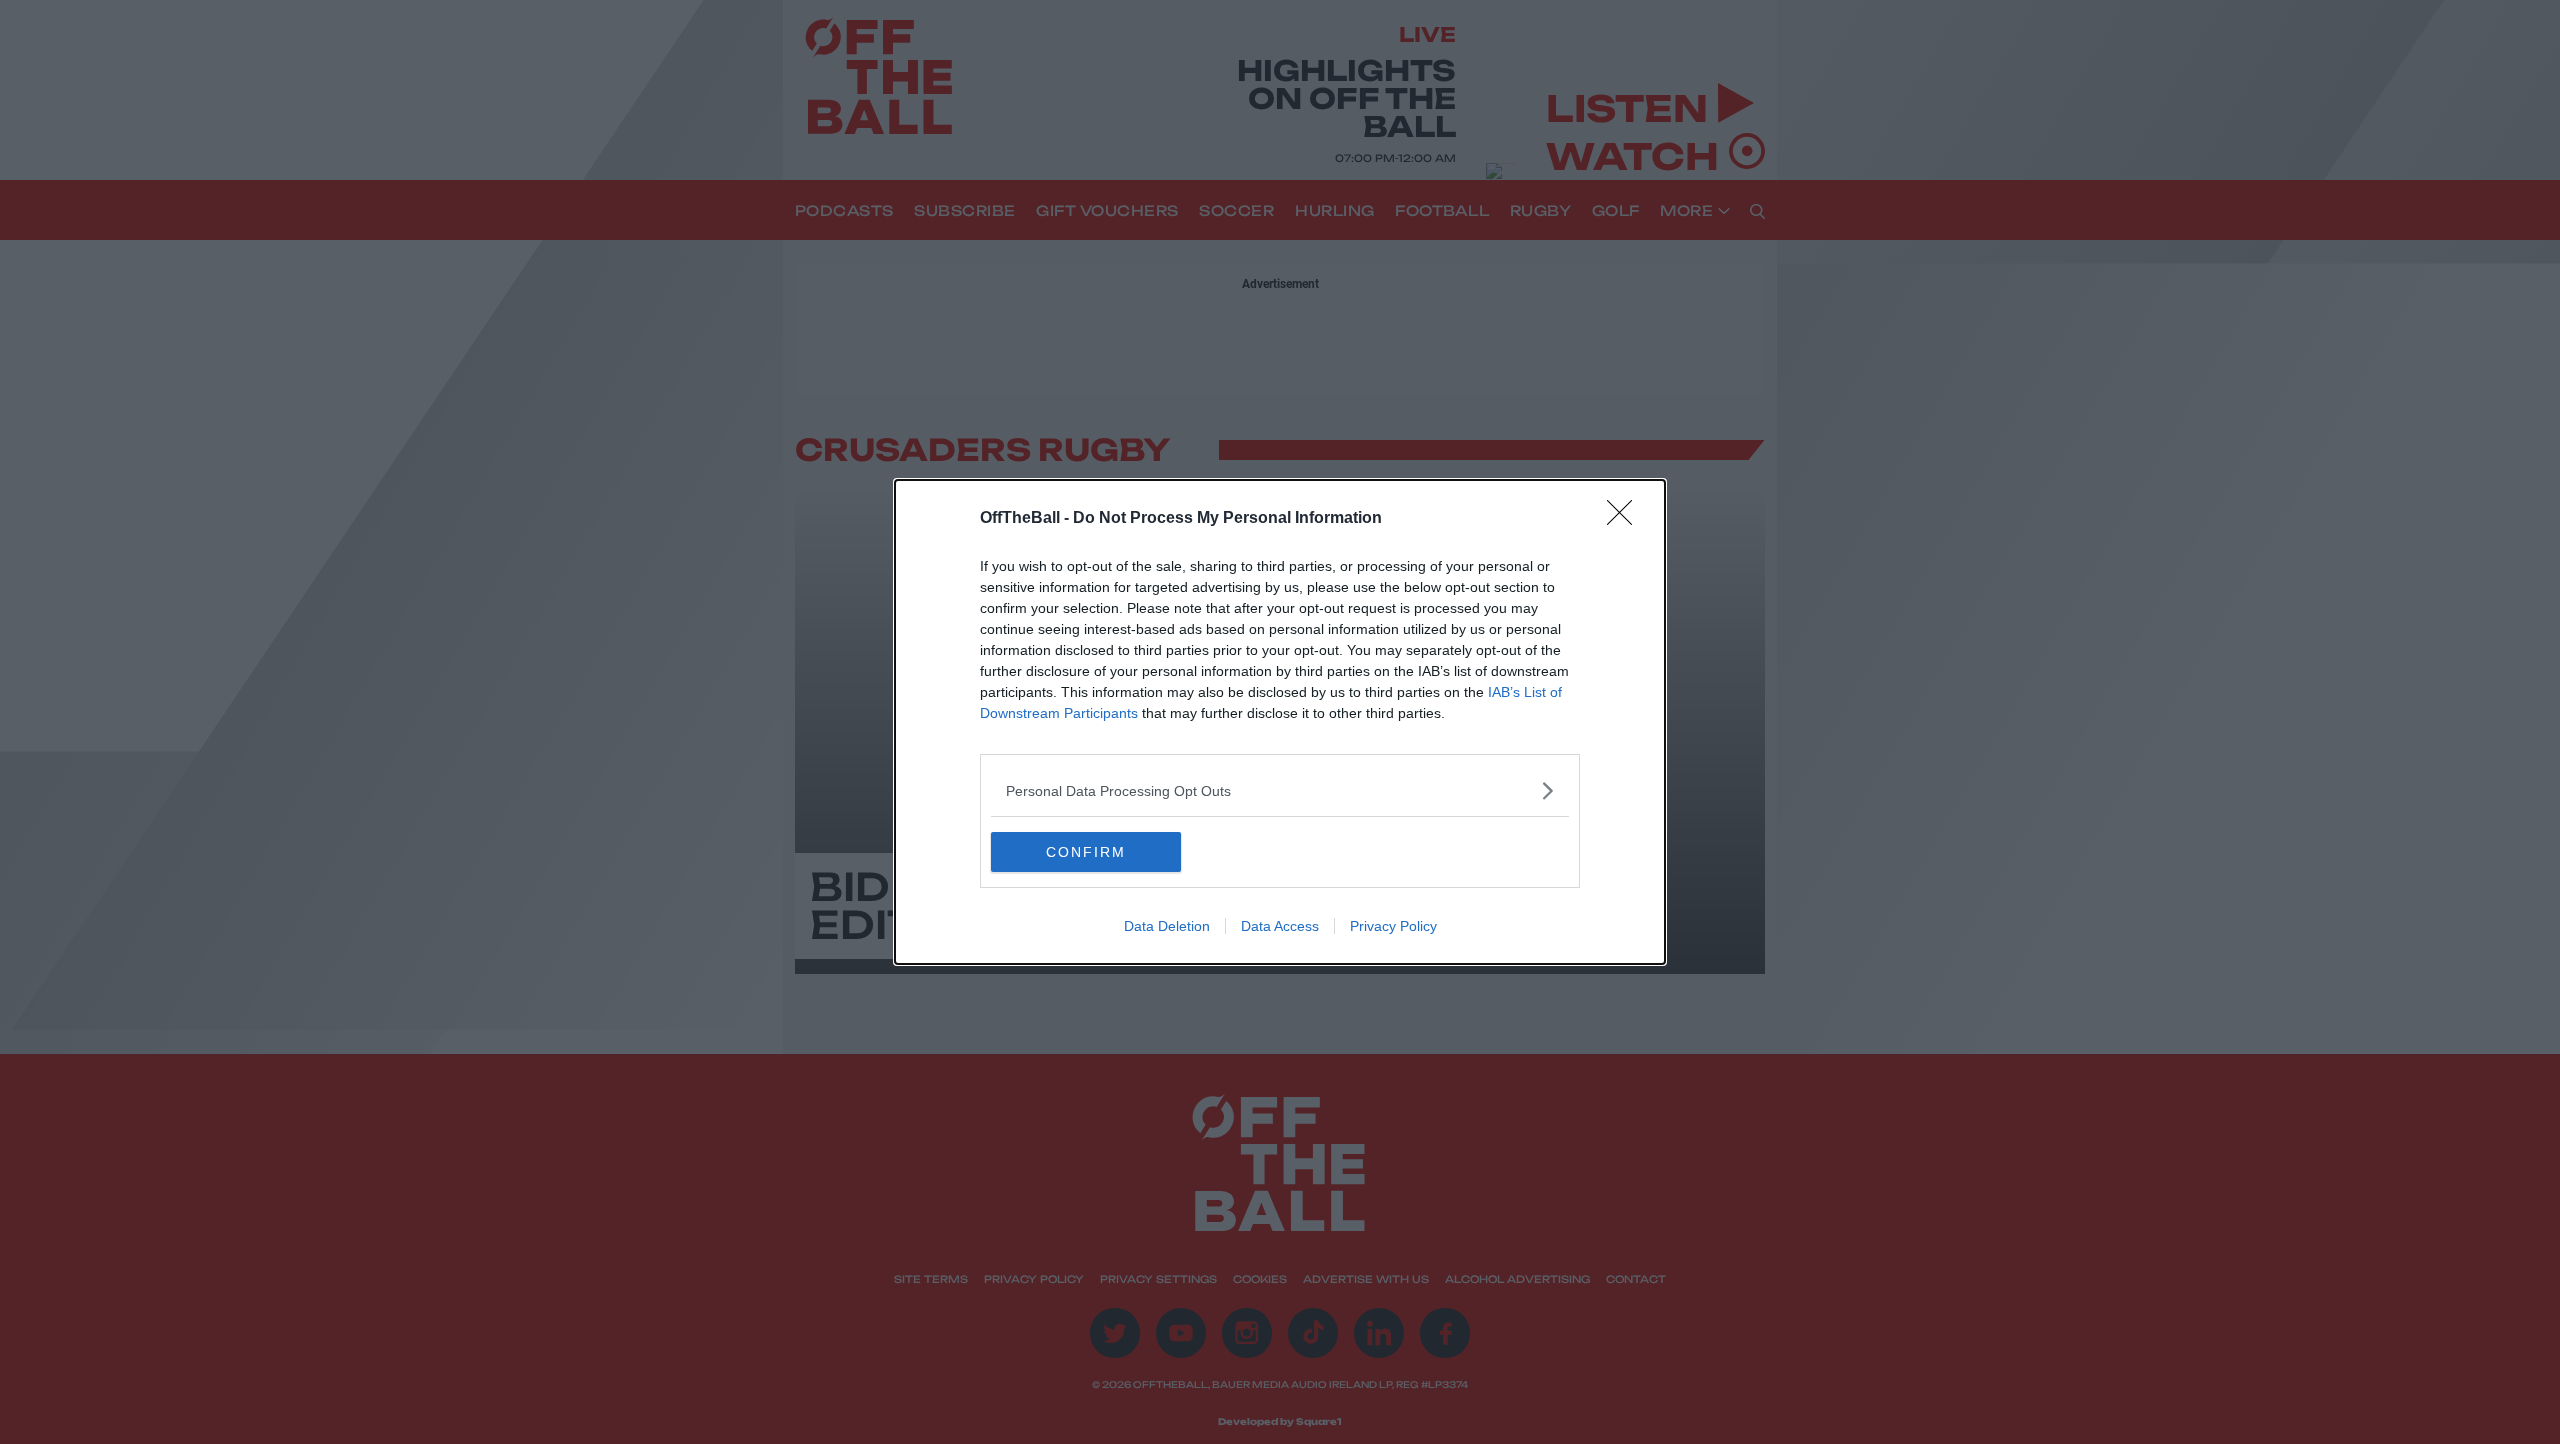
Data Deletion (1167, 926)
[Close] (1626, 519)
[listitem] (1280, 790)
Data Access (1280, 926)
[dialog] (1280, 722)
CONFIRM (1086, 852)
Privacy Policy (1393, 926)
